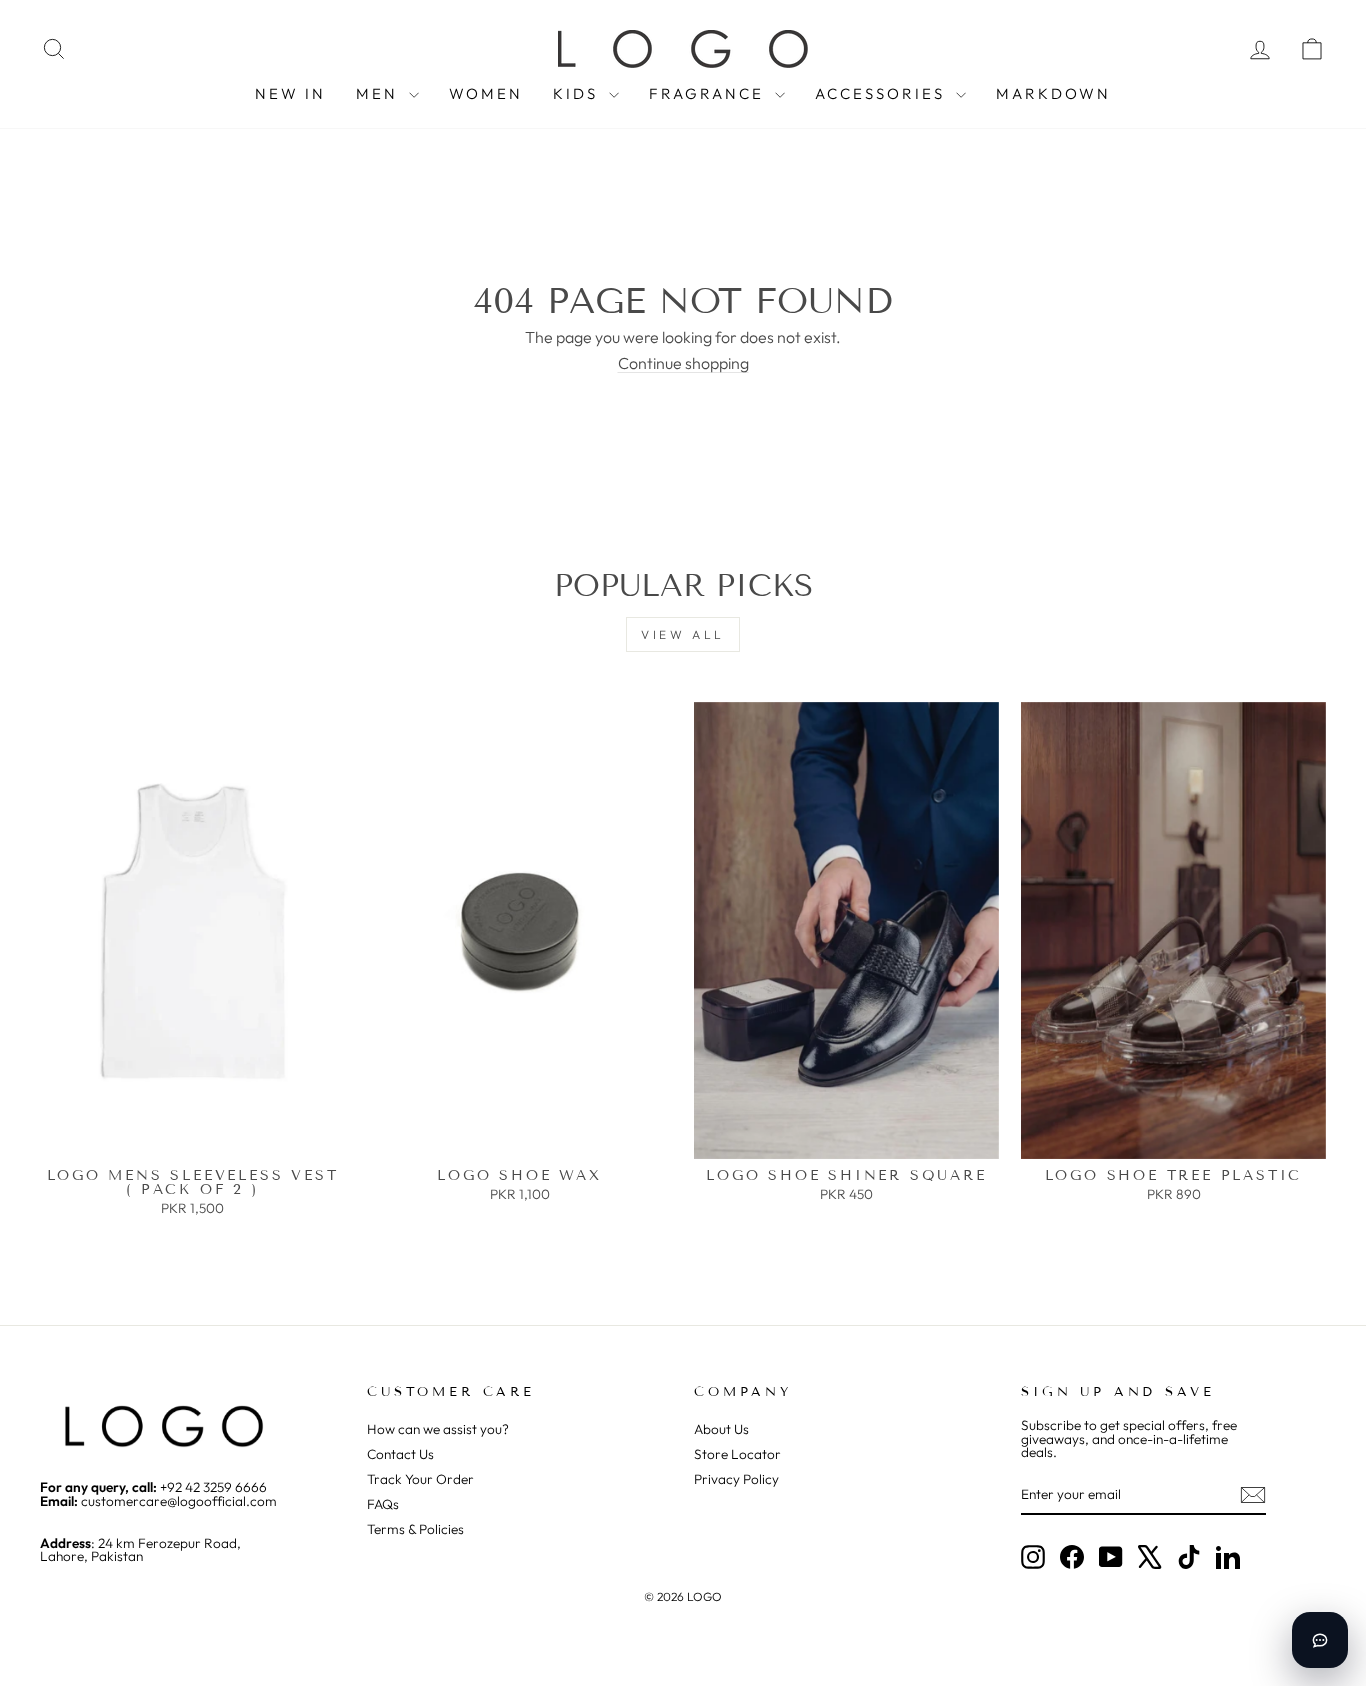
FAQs (383, 1504)
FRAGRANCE (709, 93)
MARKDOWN (1053, 93)
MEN (380, 93)
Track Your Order (420, 1479)
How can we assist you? (438, 1429)
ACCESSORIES (883, 93)
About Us (721, 1429)
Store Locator (737, 1454)
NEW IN (290, 93)
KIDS (578, 93)
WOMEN (486, 93)
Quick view (192, 1139)
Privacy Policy (736, 1479)
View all (683, 634)
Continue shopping (683, 363)
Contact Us (400, 1454)
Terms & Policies (415, 1529)
